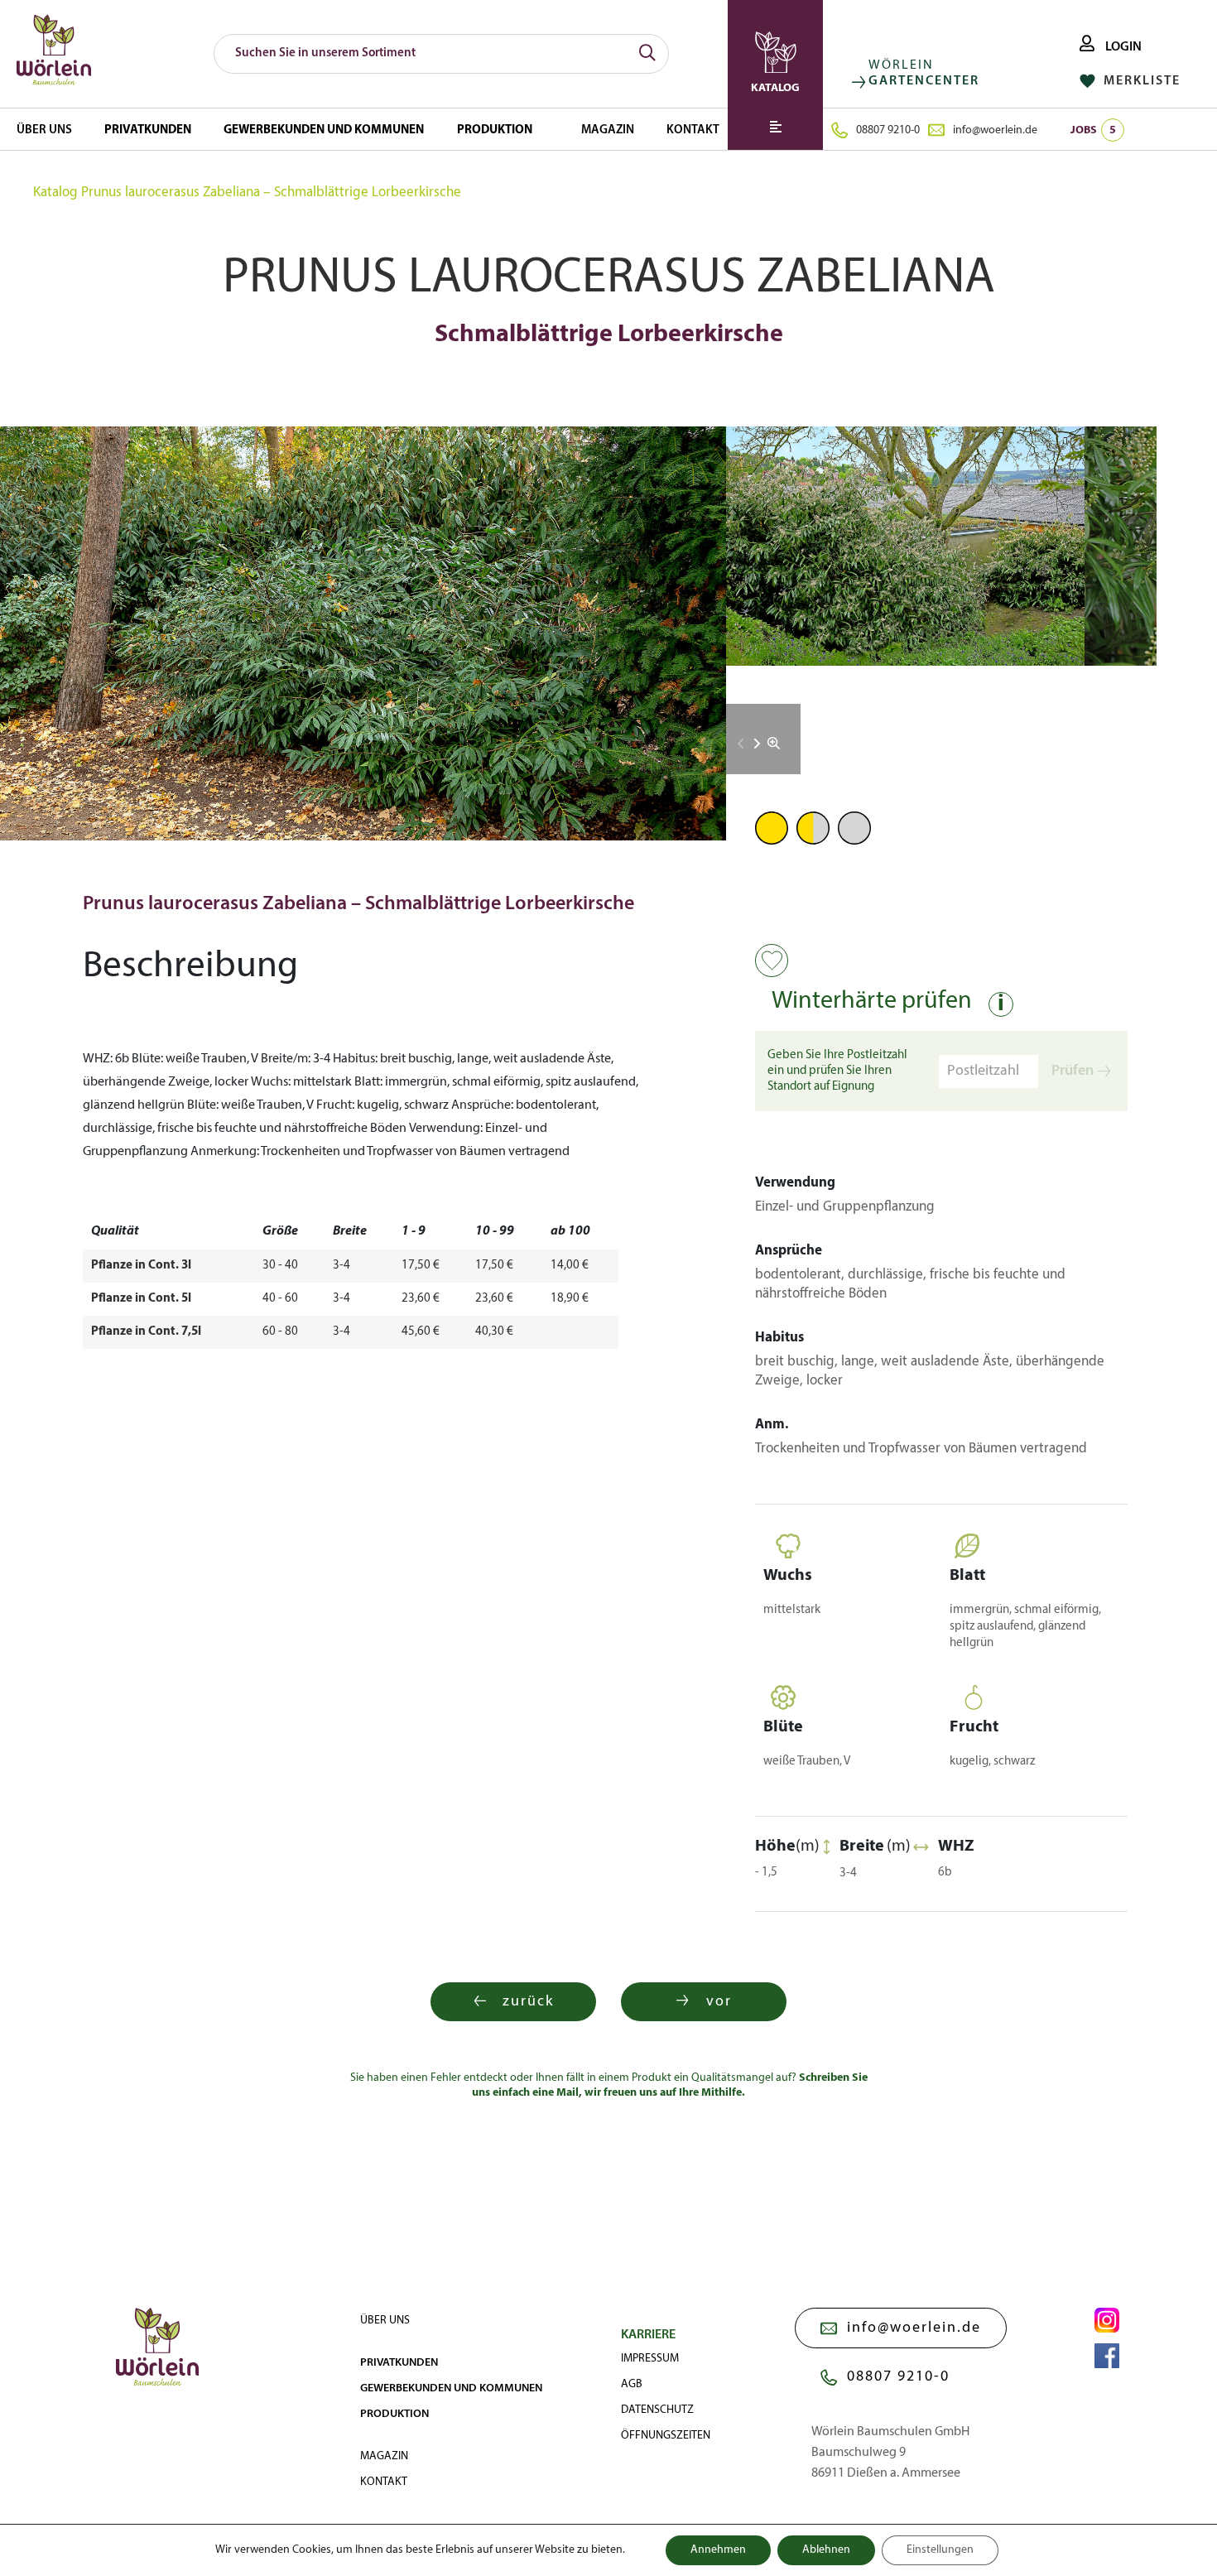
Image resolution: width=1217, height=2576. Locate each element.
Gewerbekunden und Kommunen (324, 130)
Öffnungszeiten (666, 2436)
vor (719, 2002)
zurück (528, 2002)
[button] (757, 744)
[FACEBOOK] (1107, 2356)
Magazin (608, 130)
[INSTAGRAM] (1107, 2320)
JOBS (1093, 130)
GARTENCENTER (924, 81)
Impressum (650, 2359)
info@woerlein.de (995, 130)
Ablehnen (826, 2550)
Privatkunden (148, 130)
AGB (632, 2384)
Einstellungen (940, 2550)
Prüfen (1073, 1071)
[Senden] (647, 54)
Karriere (648, 2335)
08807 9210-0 (888, 130)
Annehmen (718, 2550)
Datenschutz (657, 2410)
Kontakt (693, 130)
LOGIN (1122, 47)
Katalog (55, 193)
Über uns (44, 130)
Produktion (495, 130)
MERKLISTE (1140, 81)
